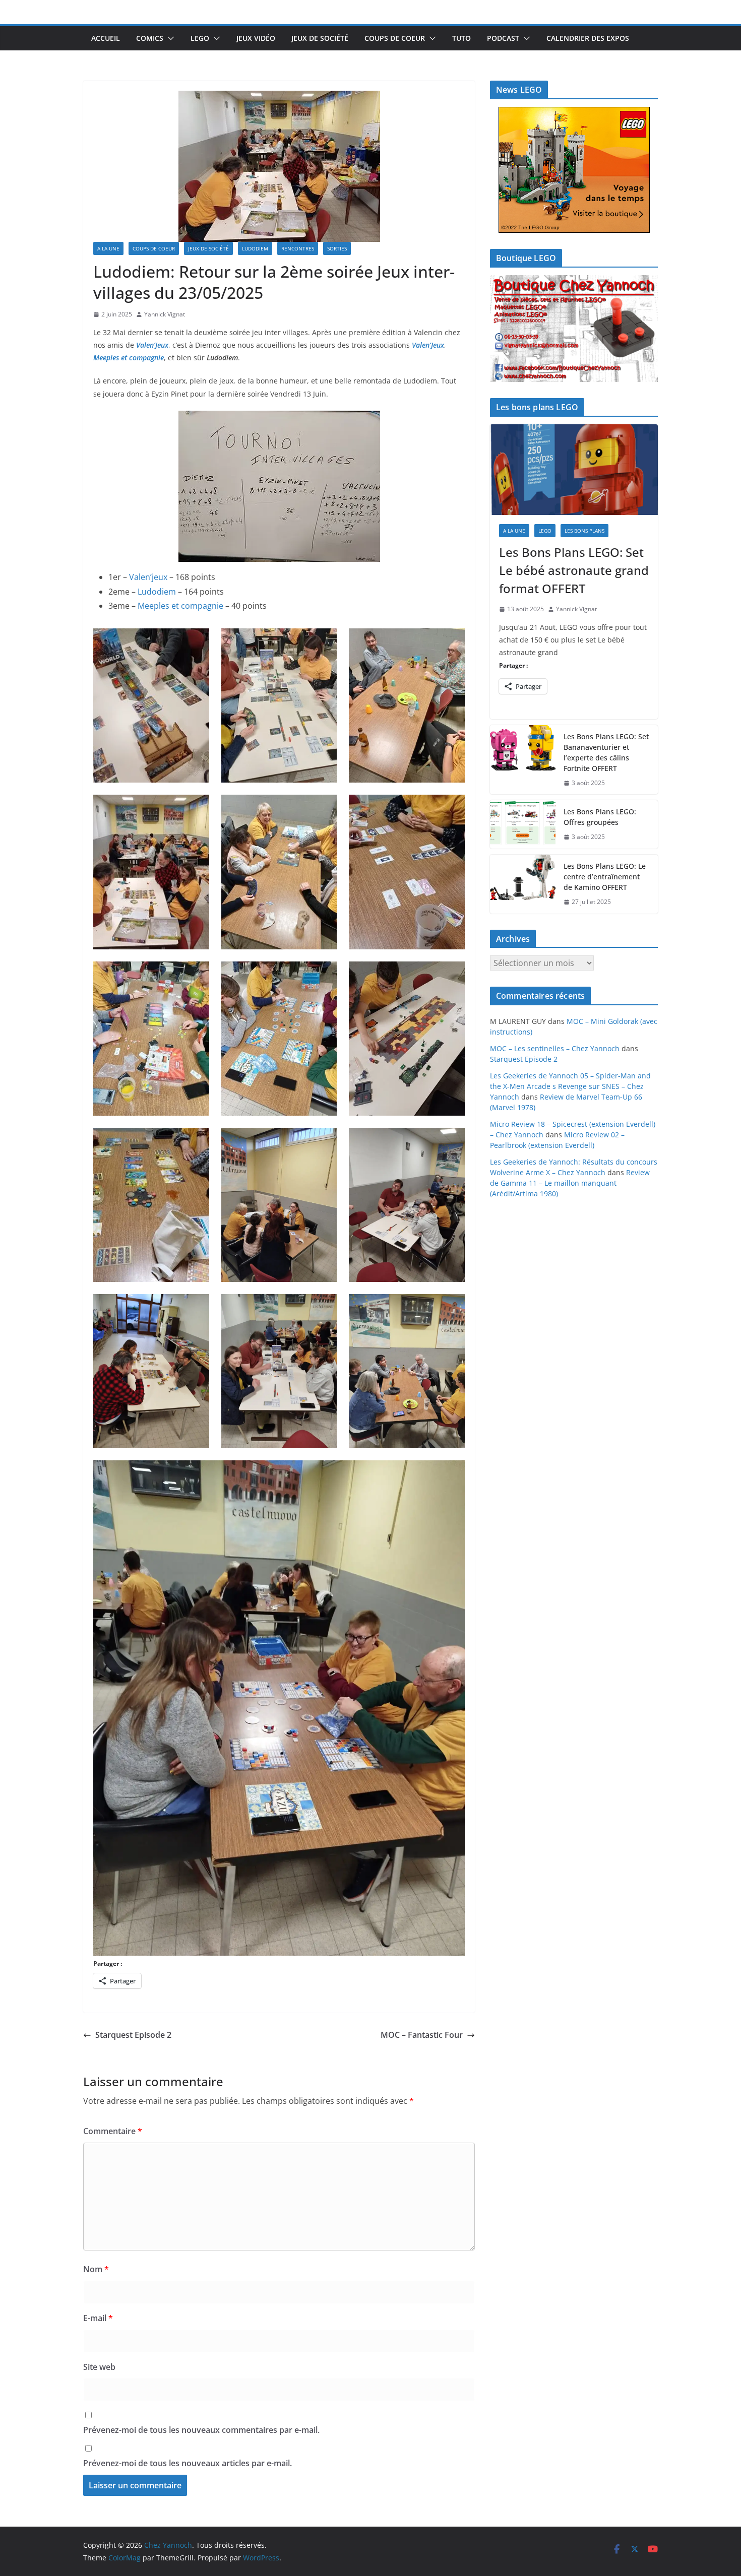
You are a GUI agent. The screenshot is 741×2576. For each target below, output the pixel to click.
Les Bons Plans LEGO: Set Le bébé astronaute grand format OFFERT (574, 570)
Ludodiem (255, 248)
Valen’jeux (148, 577)
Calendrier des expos (588, 38)
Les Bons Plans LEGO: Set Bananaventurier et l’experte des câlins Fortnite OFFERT (606, 752)
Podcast (503, 38)
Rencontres (298, 248)
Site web (99, 2367)
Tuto (461, 38)
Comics (150, 38)
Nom (96, 2269)
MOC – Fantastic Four (422, 2035)
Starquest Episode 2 (133, 2035)
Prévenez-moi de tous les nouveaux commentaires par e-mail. (201, 2430)
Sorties (337, 248)
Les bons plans (584, 531)
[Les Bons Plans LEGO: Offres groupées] (523, 824)
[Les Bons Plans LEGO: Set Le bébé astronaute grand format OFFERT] (574, 470)
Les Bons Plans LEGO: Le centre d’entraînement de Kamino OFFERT (605, 877)
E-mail (98, 2318)
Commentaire (113, 2131)
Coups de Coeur (395, 38)
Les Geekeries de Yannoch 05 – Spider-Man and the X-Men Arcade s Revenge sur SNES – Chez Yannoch (570, 1086)
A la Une (108, 248)
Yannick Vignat (165, 314)
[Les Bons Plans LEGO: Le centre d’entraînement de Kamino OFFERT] (523, 884)
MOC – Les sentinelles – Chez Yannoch (555, 1048)
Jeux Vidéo (256, 38)
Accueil (106, 38)
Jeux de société (320, 38)
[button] (169, 38)
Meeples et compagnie (180, 606)
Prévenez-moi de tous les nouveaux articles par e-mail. (188, 2463)
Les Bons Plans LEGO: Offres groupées (600, 817)
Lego (200, 38)
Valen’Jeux (152, 345)
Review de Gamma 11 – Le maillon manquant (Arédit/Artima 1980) (570, 1183)
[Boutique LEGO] (574, 329)
